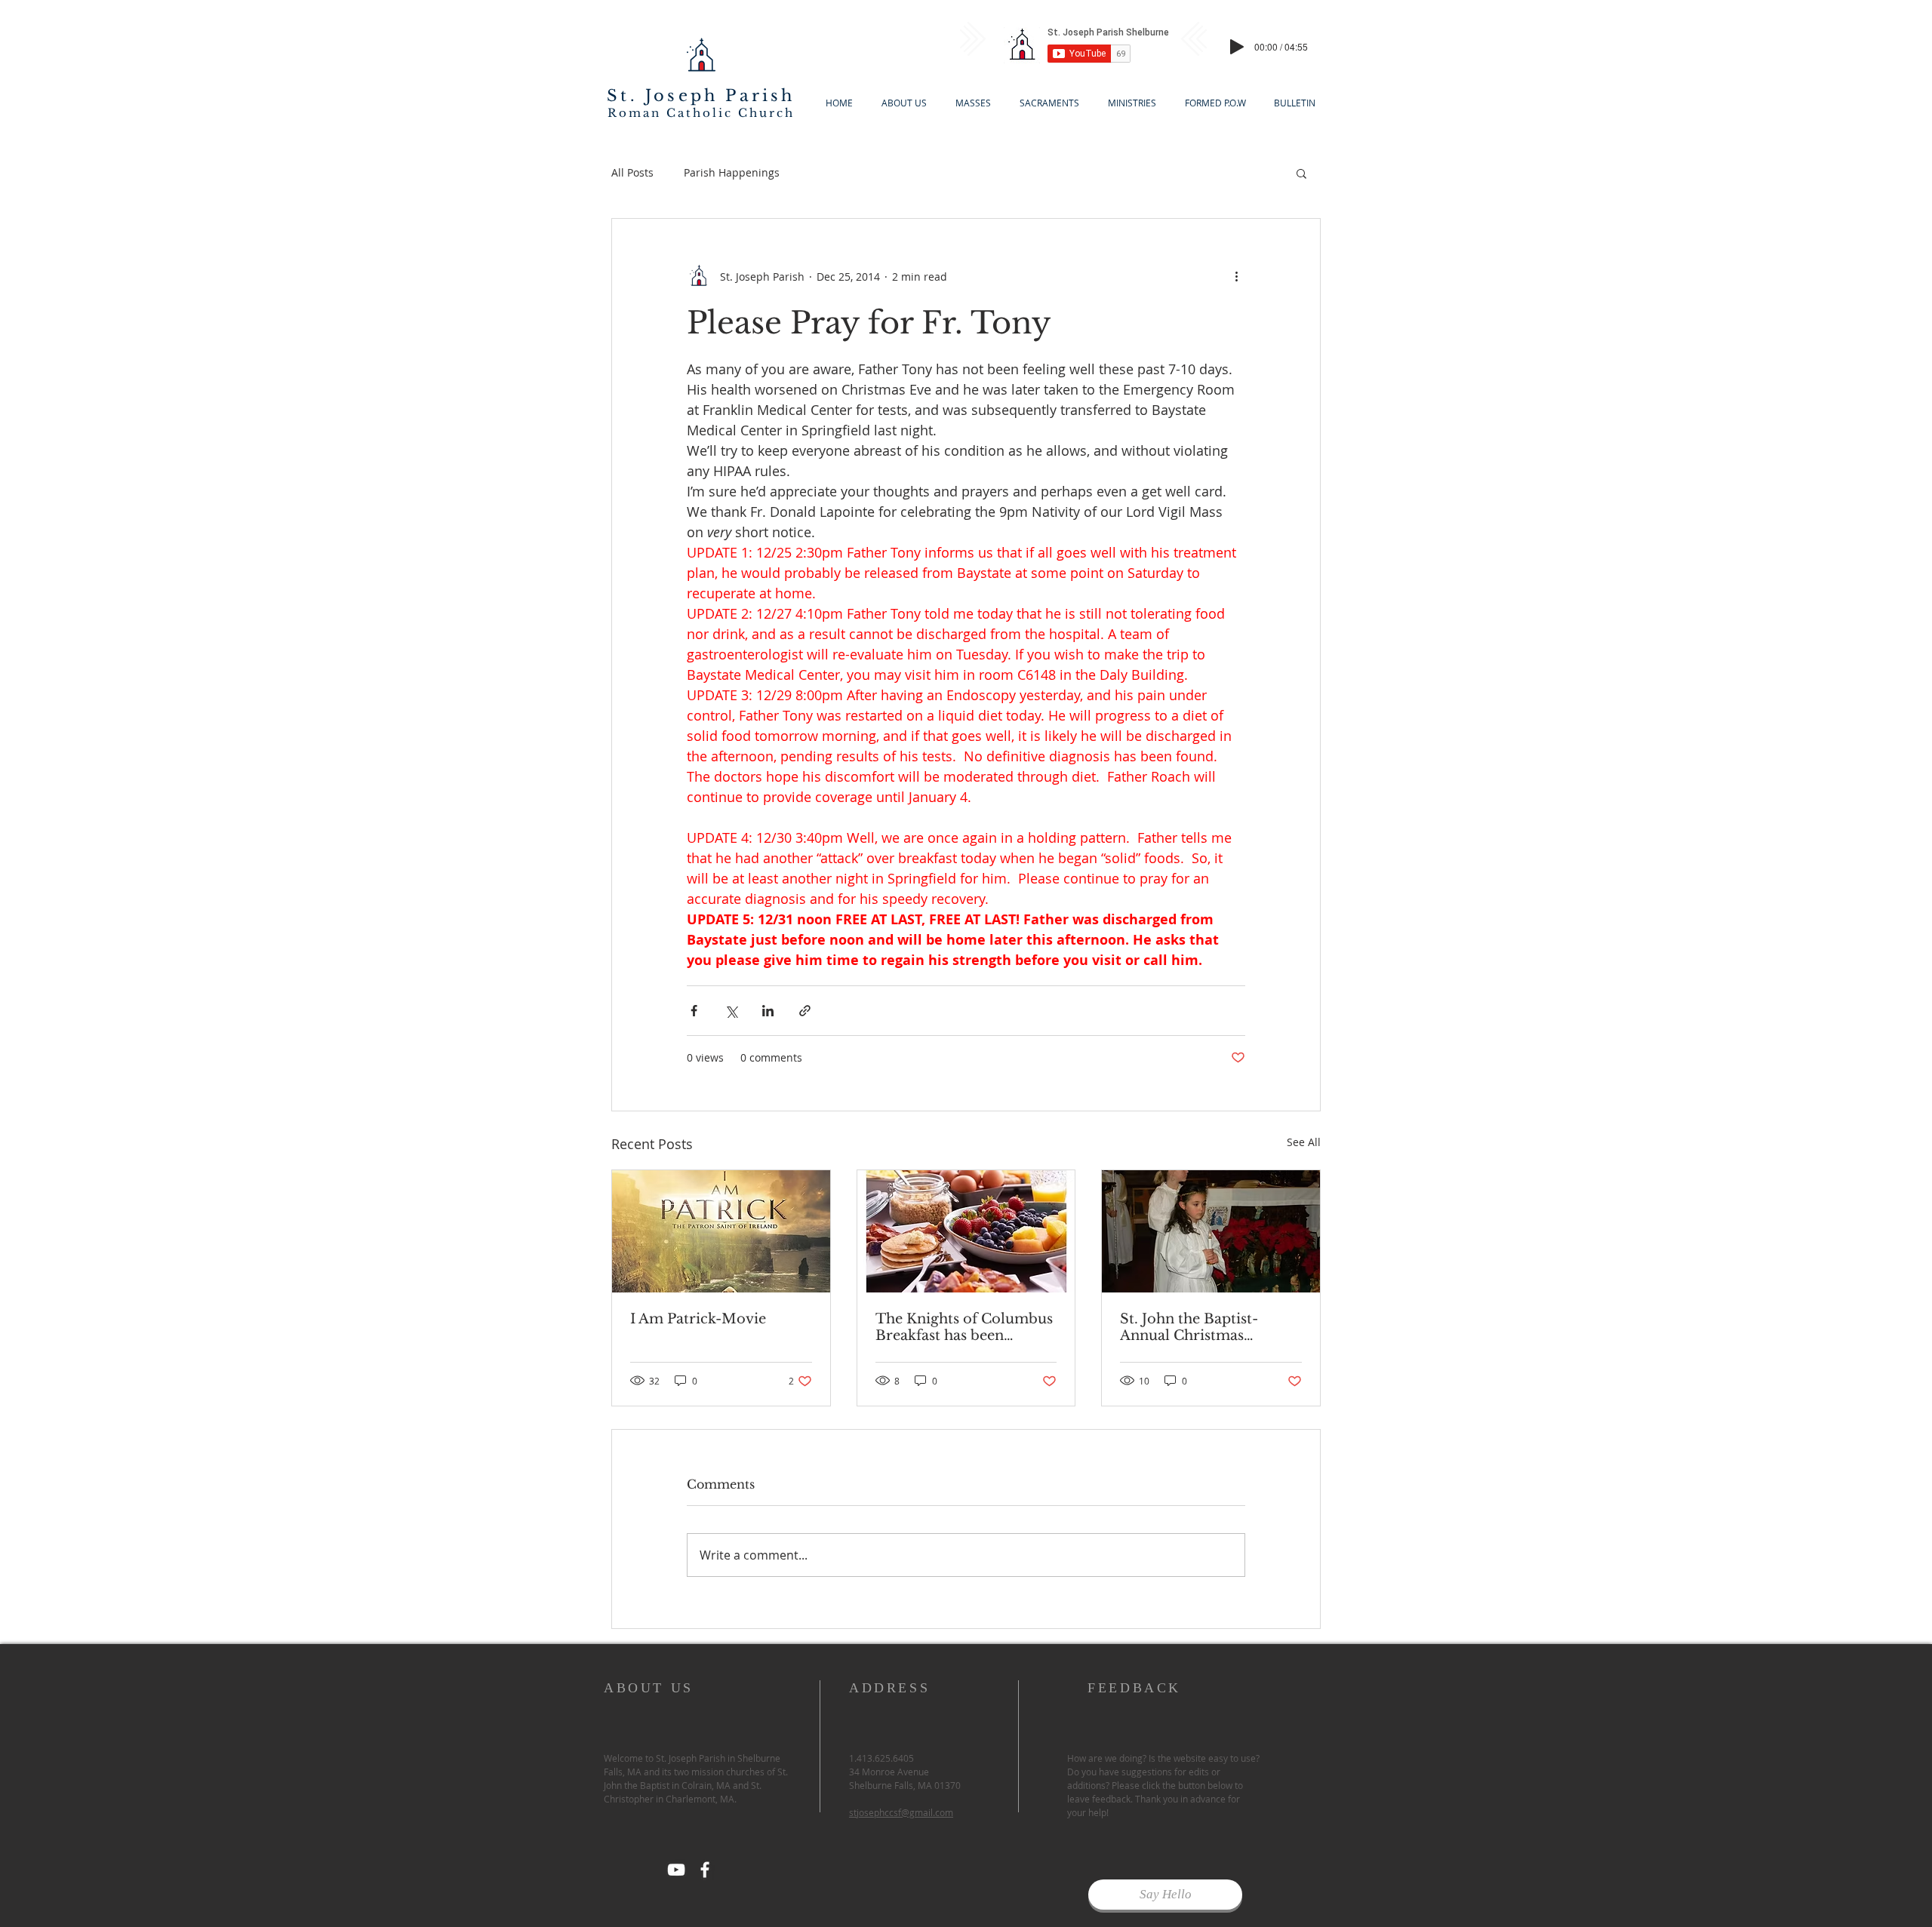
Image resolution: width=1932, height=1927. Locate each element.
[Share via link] (805, 1011)
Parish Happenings (732, 172)
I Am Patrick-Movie (698, 1319)
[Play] (1237, 47)
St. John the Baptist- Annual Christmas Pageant (1189, 1327)
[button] (1301, 173)
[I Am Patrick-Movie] (721, 1231)
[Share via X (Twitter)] (731, 1011)
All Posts (632, 172)
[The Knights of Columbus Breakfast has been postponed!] (966, 1231)
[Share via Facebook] (694, 1011)
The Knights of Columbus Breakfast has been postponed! (964, 1327)
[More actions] (1236, 276)
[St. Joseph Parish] (705, 1870)
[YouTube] (676, 1870)
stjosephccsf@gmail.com (901, 1812)
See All (1304, 1142)
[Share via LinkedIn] (768, 1011)
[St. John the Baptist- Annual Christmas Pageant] (1211, 1231)
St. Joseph (662, 96)
